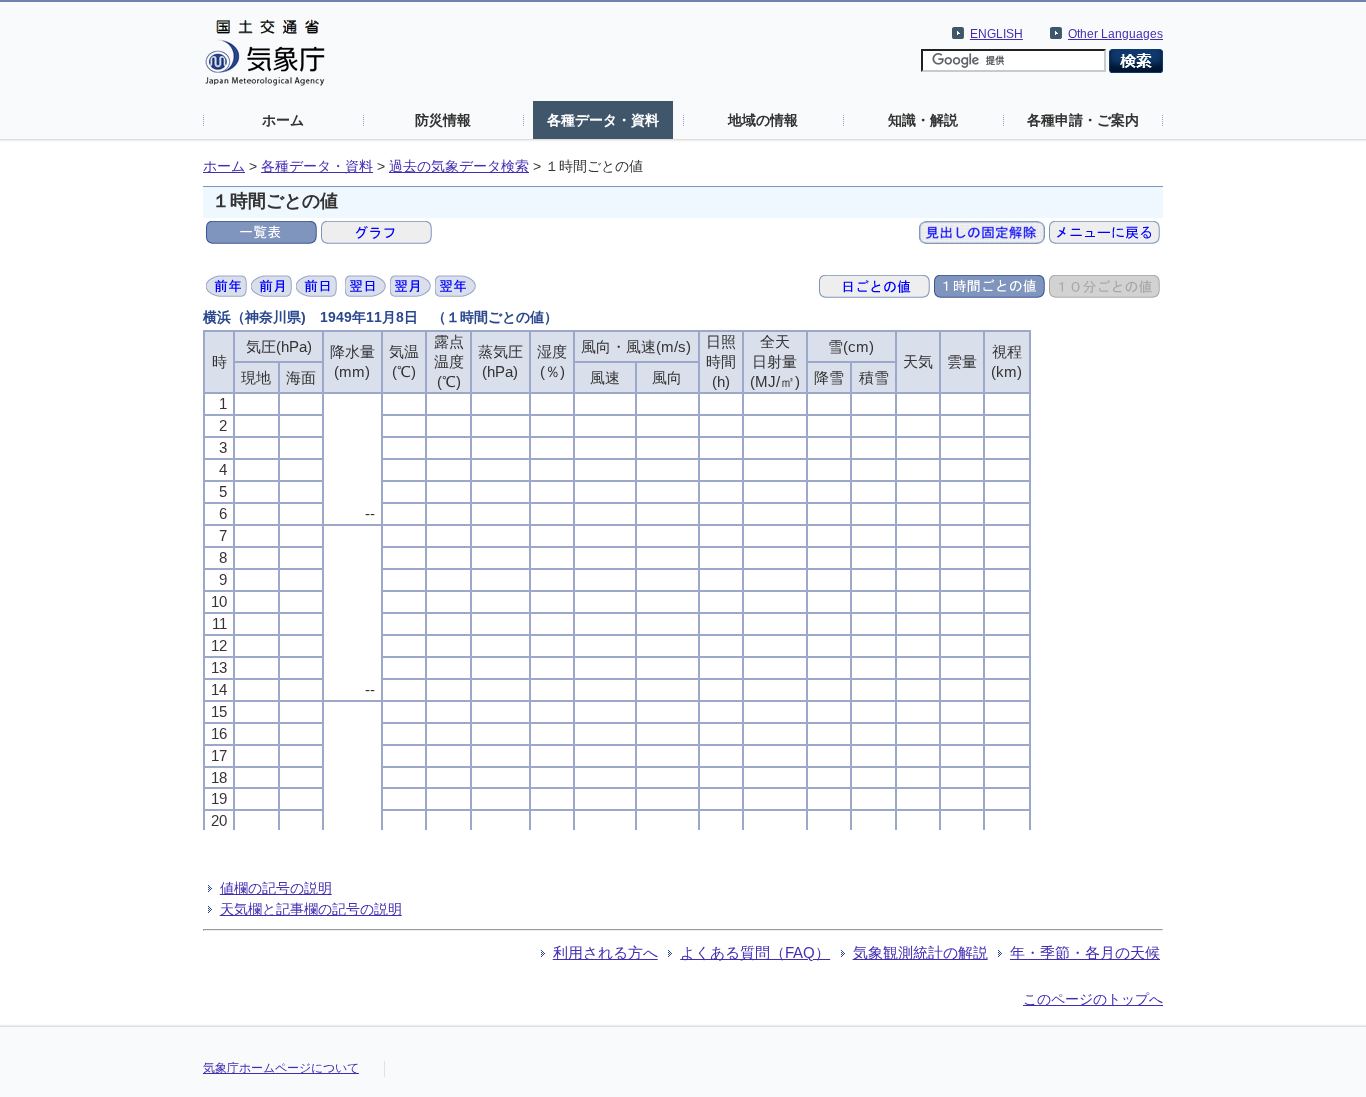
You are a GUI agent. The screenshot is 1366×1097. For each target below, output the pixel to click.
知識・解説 (923, 120)
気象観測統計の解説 (920, 952)
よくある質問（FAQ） (755, 952)
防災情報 (443, 120)
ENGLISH (996, 34)
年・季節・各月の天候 (1085, 952)
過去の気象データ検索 (459, 166)
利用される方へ (605, 952)
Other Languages (1115, 34)
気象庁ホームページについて (281, 1068)
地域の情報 (763, 120)
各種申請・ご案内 (1083, 120)
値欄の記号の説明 (276, 888)
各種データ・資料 (603, 120)
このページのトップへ (1093, 999)
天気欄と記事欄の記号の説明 (311, 909)
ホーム (283, 120)
